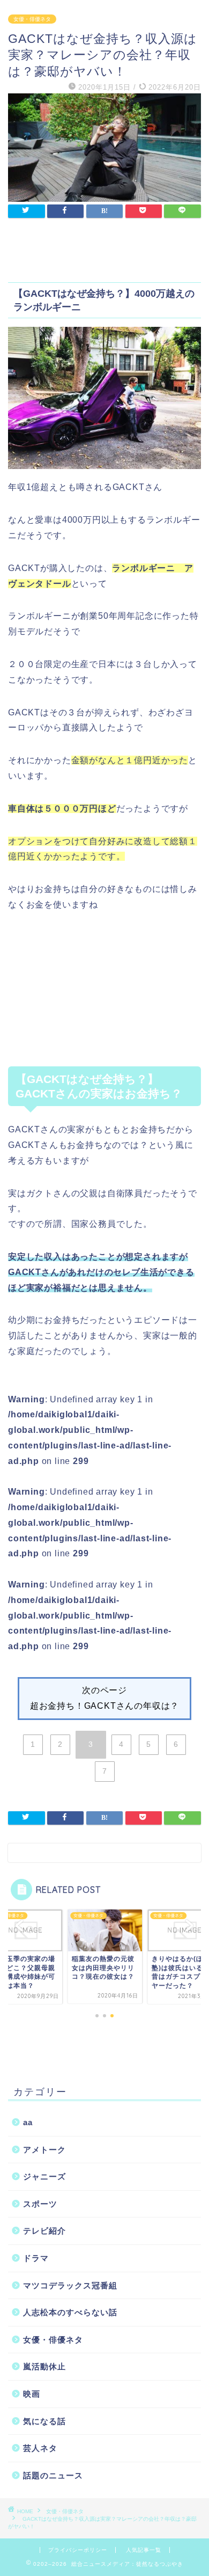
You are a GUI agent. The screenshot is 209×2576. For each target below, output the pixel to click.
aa (28, 2122)
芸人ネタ (40, 2448)
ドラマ (36, 2258)
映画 (32, 2394)
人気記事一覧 (144, 2550)
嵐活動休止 (44, 2366)
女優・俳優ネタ (32, 19)
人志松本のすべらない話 (70, 2312)
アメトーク (44, 2150)
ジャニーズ (44, 2176)
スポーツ (40, 2204)
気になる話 (44, 2421)
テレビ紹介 (44, 2231)
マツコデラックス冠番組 (70, 2285)
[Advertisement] (104, 997)
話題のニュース (53, 2475)
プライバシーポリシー (78, 2550)
